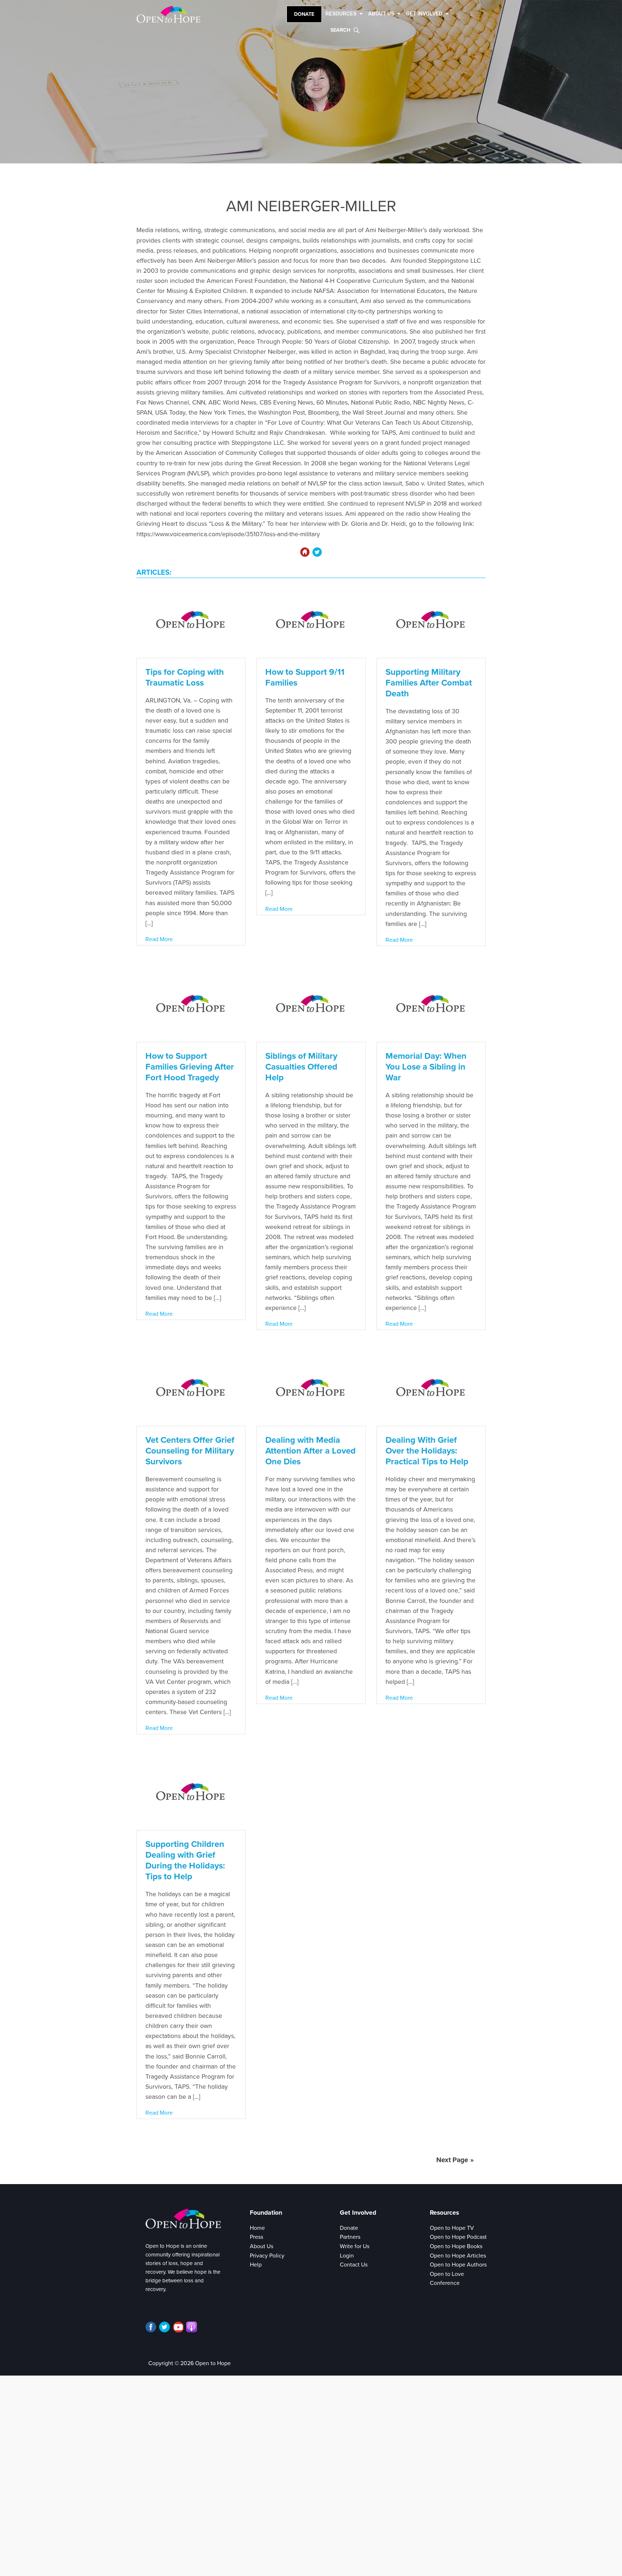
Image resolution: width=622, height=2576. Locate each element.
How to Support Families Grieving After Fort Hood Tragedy (190, 1067)
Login (347, 2256)
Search (340, 30)
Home (257, 2228)
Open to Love (447, 2274)
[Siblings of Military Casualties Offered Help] (311, 1005)
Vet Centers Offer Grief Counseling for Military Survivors (190, 1451)
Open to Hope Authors (458, 2265)
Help (256, 2265)
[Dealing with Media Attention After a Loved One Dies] (311, 1389)
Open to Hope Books (456, 2246)
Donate (304, 14)
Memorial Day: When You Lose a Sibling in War (426, 1067)
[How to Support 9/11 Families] (311, 621)
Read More (159, 939)
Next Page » (455, 2160)
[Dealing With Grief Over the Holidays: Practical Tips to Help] (431, 1389)
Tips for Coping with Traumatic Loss (185, 677)
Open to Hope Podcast (458, 2237)
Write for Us (355, 2246)
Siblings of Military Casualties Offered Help (301, 1067)
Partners (350, 2237)
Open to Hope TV (452, 2228)
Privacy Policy (267, 2256)
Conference (445, 2283)
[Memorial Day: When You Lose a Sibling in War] (431, 1005)
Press (256, 2237)
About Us (262, 2246)
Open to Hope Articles (458, 2256)
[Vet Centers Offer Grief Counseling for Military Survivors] (191, 1389)
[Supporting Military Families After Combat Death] (431, 621)
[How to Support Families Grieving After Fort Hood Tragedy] (191, 1005)
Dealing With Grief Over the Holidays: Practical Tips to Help (427, 1451)
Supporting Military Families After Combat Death (429, 683)
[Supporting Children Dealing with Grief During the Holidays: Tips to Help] (191, 1793)
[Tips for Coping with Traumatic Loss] (191, 621)
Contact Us (354, 2265)
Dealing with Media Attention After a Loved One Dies (310, 1451)
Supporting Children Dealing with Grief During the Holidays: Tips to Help (185, 1860)
